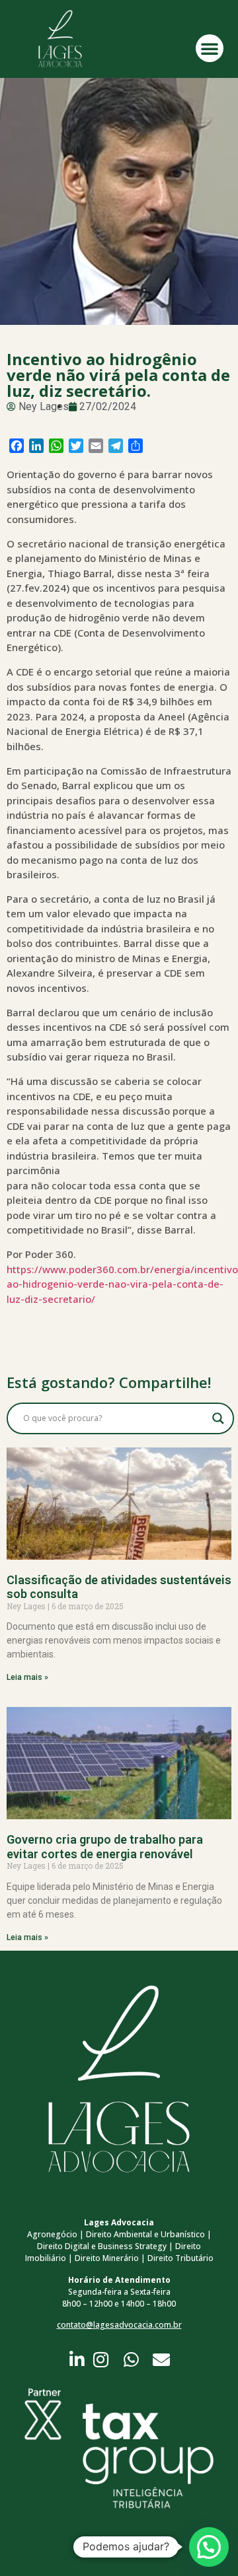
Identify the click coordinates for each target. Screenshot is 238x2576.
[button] (210, 48)
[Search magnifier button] (218, 1418)
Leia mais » (27, 1677)
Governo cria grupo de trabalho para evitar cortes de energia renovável (105, 1847)
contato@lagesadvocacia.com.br (119, 2325)
